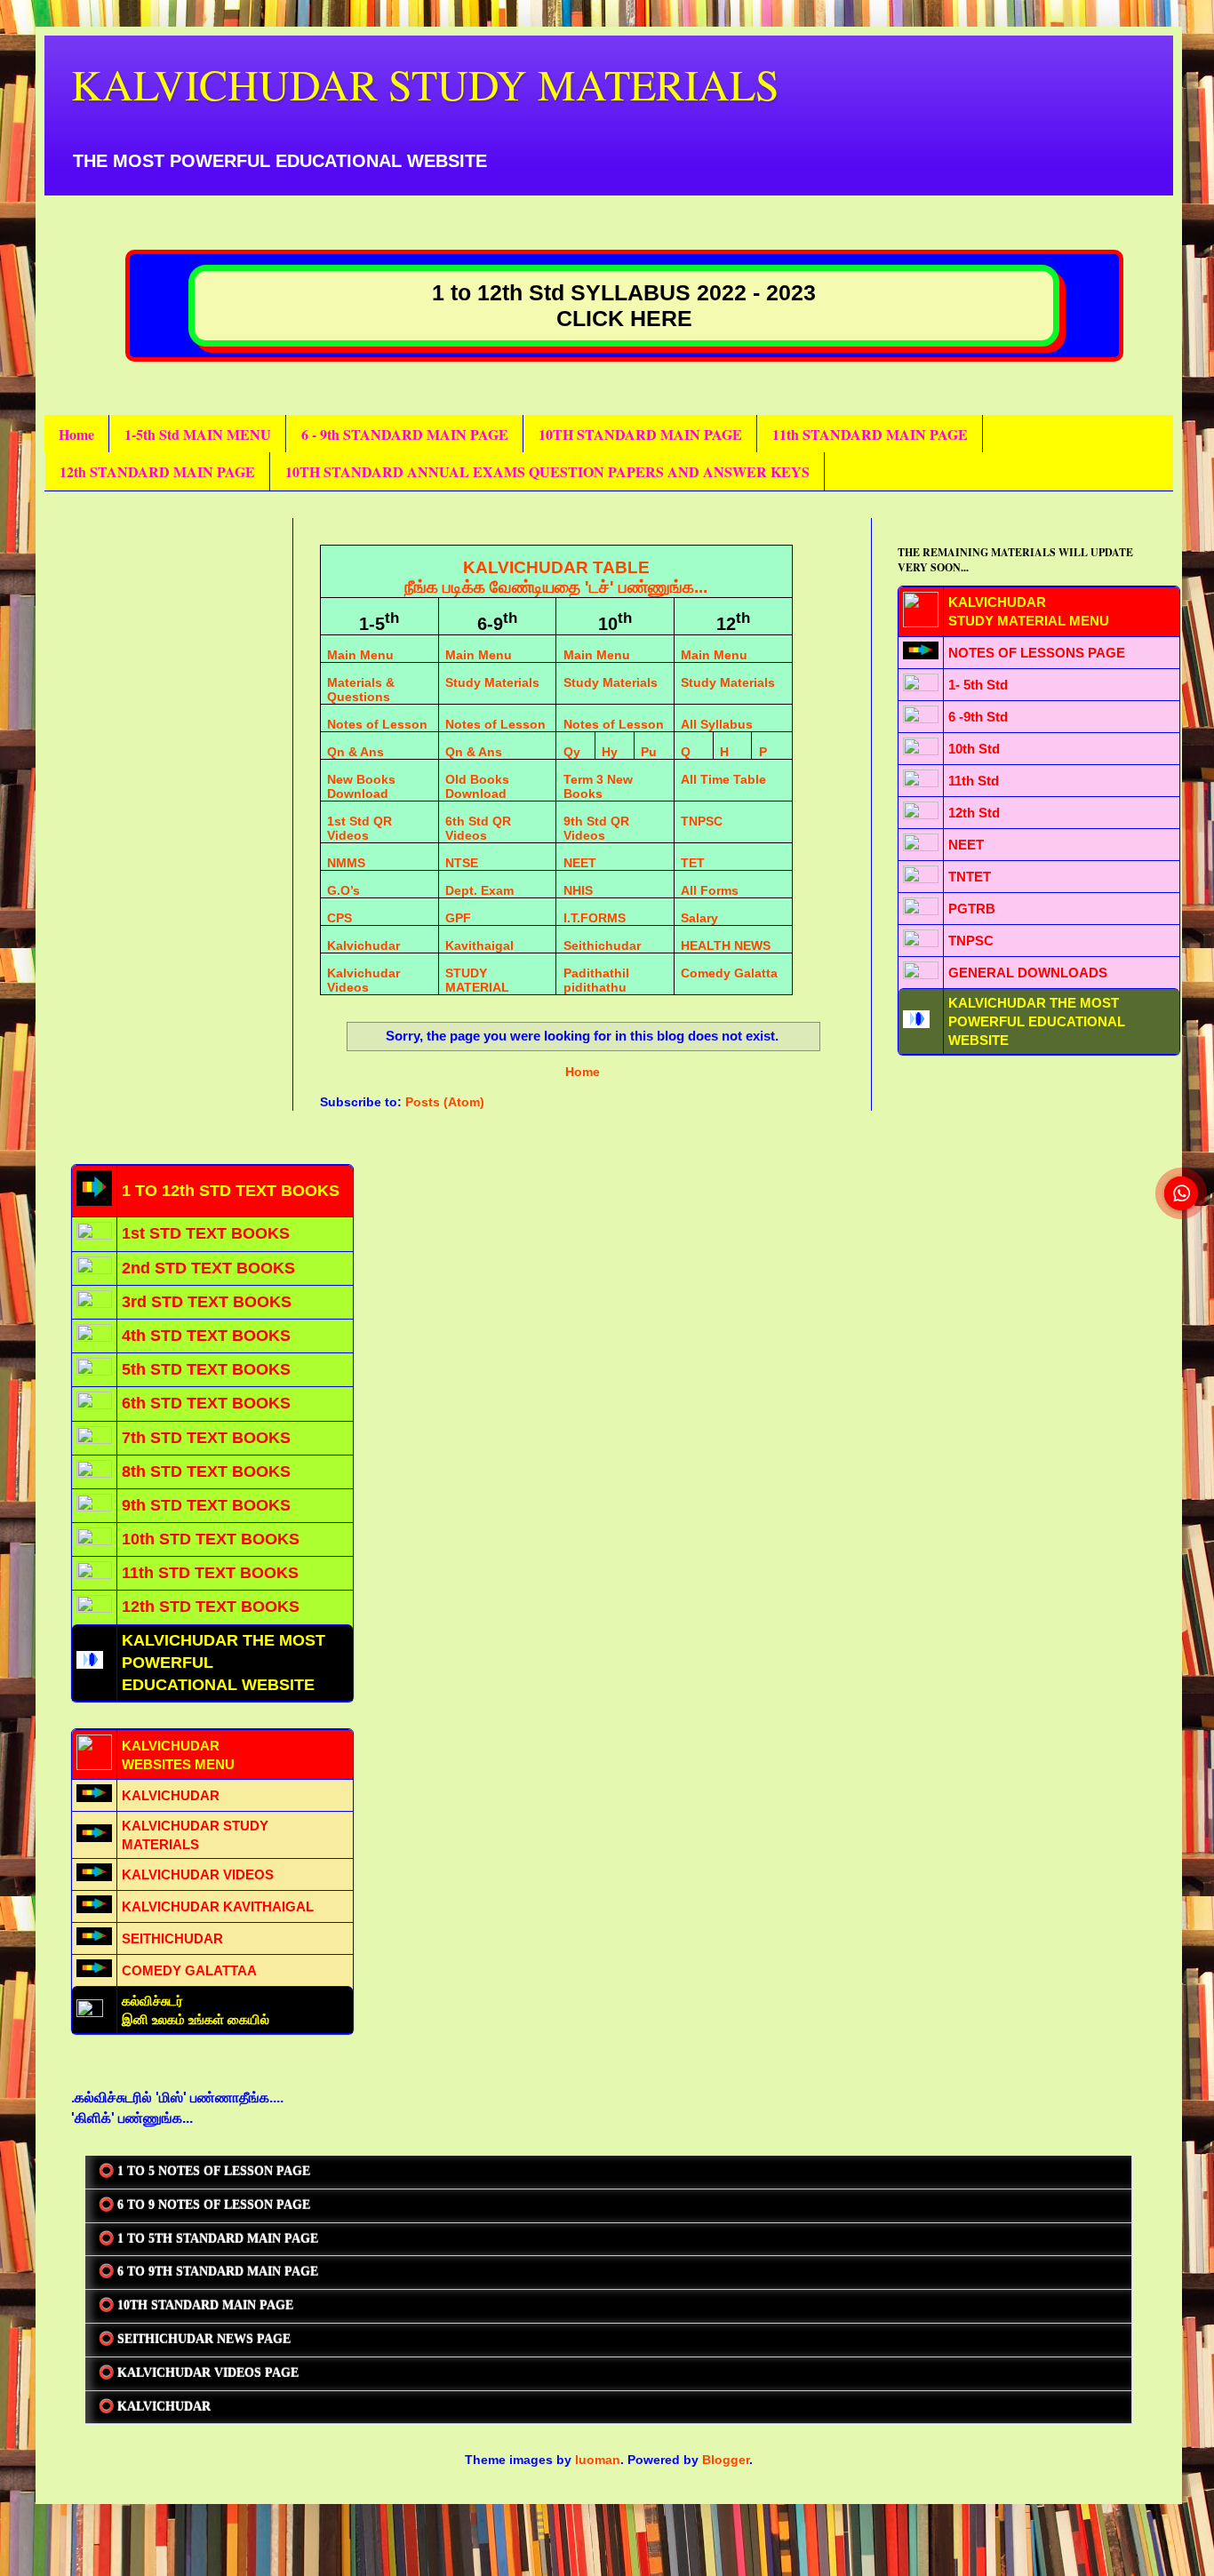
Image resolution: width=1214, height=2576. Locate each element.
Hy (610, 752)
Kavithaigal (479, 945)
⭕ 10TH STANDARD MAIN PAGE (196, 2305)
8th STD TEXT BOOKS (206, 1471)
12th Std (974, 813)
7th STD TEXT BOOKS (206, 1438)
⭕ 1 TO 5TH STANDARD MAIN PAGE (208, 2239)
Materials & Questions (361, 690)
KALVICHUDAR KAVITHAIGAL (218, 1906)
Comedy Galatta (729, 973)
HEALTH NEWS (726, 945)
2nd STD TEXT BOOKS (208, 1268)
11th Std (974, 781)
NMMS (346, 863)
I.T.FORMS (595, 918)
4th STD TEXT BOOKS (206, 1336)
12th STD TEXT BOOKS (211, 1607)
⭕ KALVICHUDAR (155, 2407)
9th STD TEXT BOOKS (206, 1505)
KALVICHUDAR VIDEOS (198, 1874)
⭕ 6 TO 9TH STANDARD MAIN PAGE (208, 2272)
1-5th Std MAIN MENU (198, 434)
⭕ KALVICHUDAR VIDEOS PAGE (199, 2373)
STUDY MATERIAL (477, 980)
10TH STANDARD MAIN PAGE (640, 434)
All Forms (710, 890)
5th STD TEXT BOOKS (206, 1369)
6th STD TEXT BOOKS (206, 1403)
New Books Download (361, 786)
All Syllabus (717, 724)
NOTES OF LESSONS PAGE (1037, 653)
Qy (572, 752)
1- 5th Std (978, 685)
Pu (649, 752)
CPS (339, 918)
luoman (598, 2460)
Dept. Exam (479, 890)
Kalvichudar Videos (363, 980)
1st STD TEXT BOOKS (206, 1233)
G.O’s (343, 890)
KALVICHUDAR (171, 1795)
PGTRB (972, 909)
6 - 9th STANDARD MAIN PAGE (405, 434)
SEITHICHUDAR (172, 1938)
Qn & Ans (355, 752)
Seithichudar (602, 945)
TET (693, 863)
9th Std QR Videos (596, 828)
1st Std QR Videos (359, 828)
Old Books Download (477, 786)
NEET (580, 863)
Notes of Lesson (377, 724)
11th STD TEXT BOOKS (210, 1573)
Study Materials (492, 682)
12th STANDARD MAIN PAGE (157, 471)
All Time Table (723, 779)
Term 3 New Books (598, 786)
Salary (699, 918)
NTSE (462, 863)
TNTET (970, 877)
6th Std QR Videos (478, 828)
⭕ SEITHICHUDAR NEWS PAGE (195, 2339)
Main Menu (360, 655)
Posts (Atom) (445, 1102)
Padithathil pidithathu (596, 980)
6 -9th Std (978, 717)
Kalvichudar (363, 945)
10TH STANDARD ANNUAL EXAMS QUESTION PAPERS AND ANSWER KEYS (547, 471)
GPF (458, 918)
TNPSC (702, 821)
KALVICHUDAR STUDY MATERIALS (425, 84)
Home (76, 434)
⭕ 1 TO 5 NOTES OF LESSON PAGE (204, 2171)
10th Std (974, 749)
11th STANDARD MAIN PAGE (870, 434)
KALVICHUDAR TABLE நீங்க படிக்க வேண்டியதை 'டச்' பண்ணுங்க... (556, 577)
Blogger (726, 2460)
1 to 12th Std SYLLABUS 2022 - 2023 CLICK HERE (624, 305)
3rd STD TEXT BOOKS (207, 1302)
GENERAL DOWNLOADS (1028, 973)
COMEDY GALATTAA (189, 1970)
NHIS (578, 890)
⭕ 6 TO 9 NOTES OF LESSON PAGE (204, 2205)
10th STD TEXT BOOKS (211, 1539)
